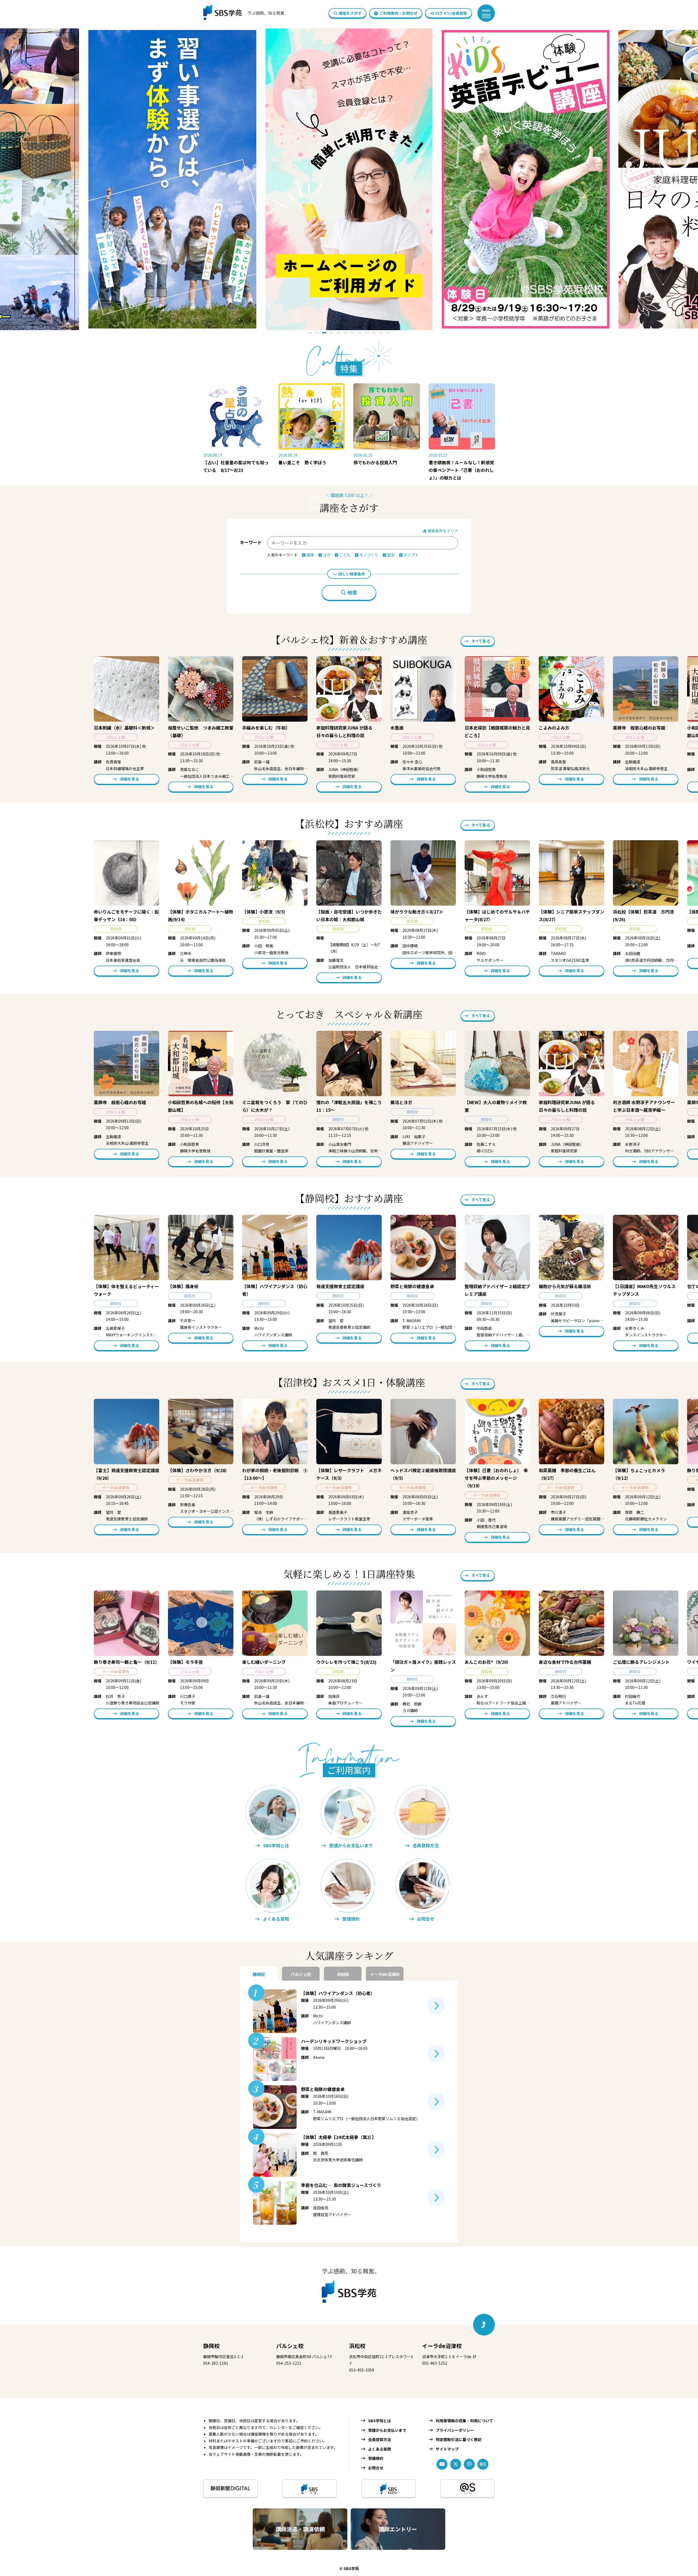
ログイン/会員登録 (451, 13)
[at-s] (483, 2464)
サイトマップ (447, 2449)
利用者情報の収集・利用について (464, 2421)
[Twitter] (456, 2464)
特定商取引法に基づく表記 (459, 2439)
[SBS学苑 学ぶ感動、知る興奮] (242, 13)
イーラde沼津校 (442, 2346)
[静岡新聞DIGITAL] (230, 2488)
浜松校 (357, 2346)
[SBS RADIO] (389, 2488)
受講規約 (376, 2458)
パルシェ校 (290, 2346)
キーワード (251, 542)
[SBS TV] (309, 2488)
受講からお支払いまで (387, 2430)
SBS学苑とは (380, 2421)
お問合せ (376, 2468)
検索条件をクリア (442, 531)
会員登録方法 (380, 2439)
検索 (352, 593)
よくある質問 (380, 2449)
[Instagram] (469, 2464)
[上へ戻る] (484, 2325)
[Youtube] (442, 2464)
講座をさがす (350, 13)
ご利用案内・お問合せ (398, 13)
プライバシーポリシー (455, 2430)
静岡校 (211, 2346)
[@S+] (468, 2488)
